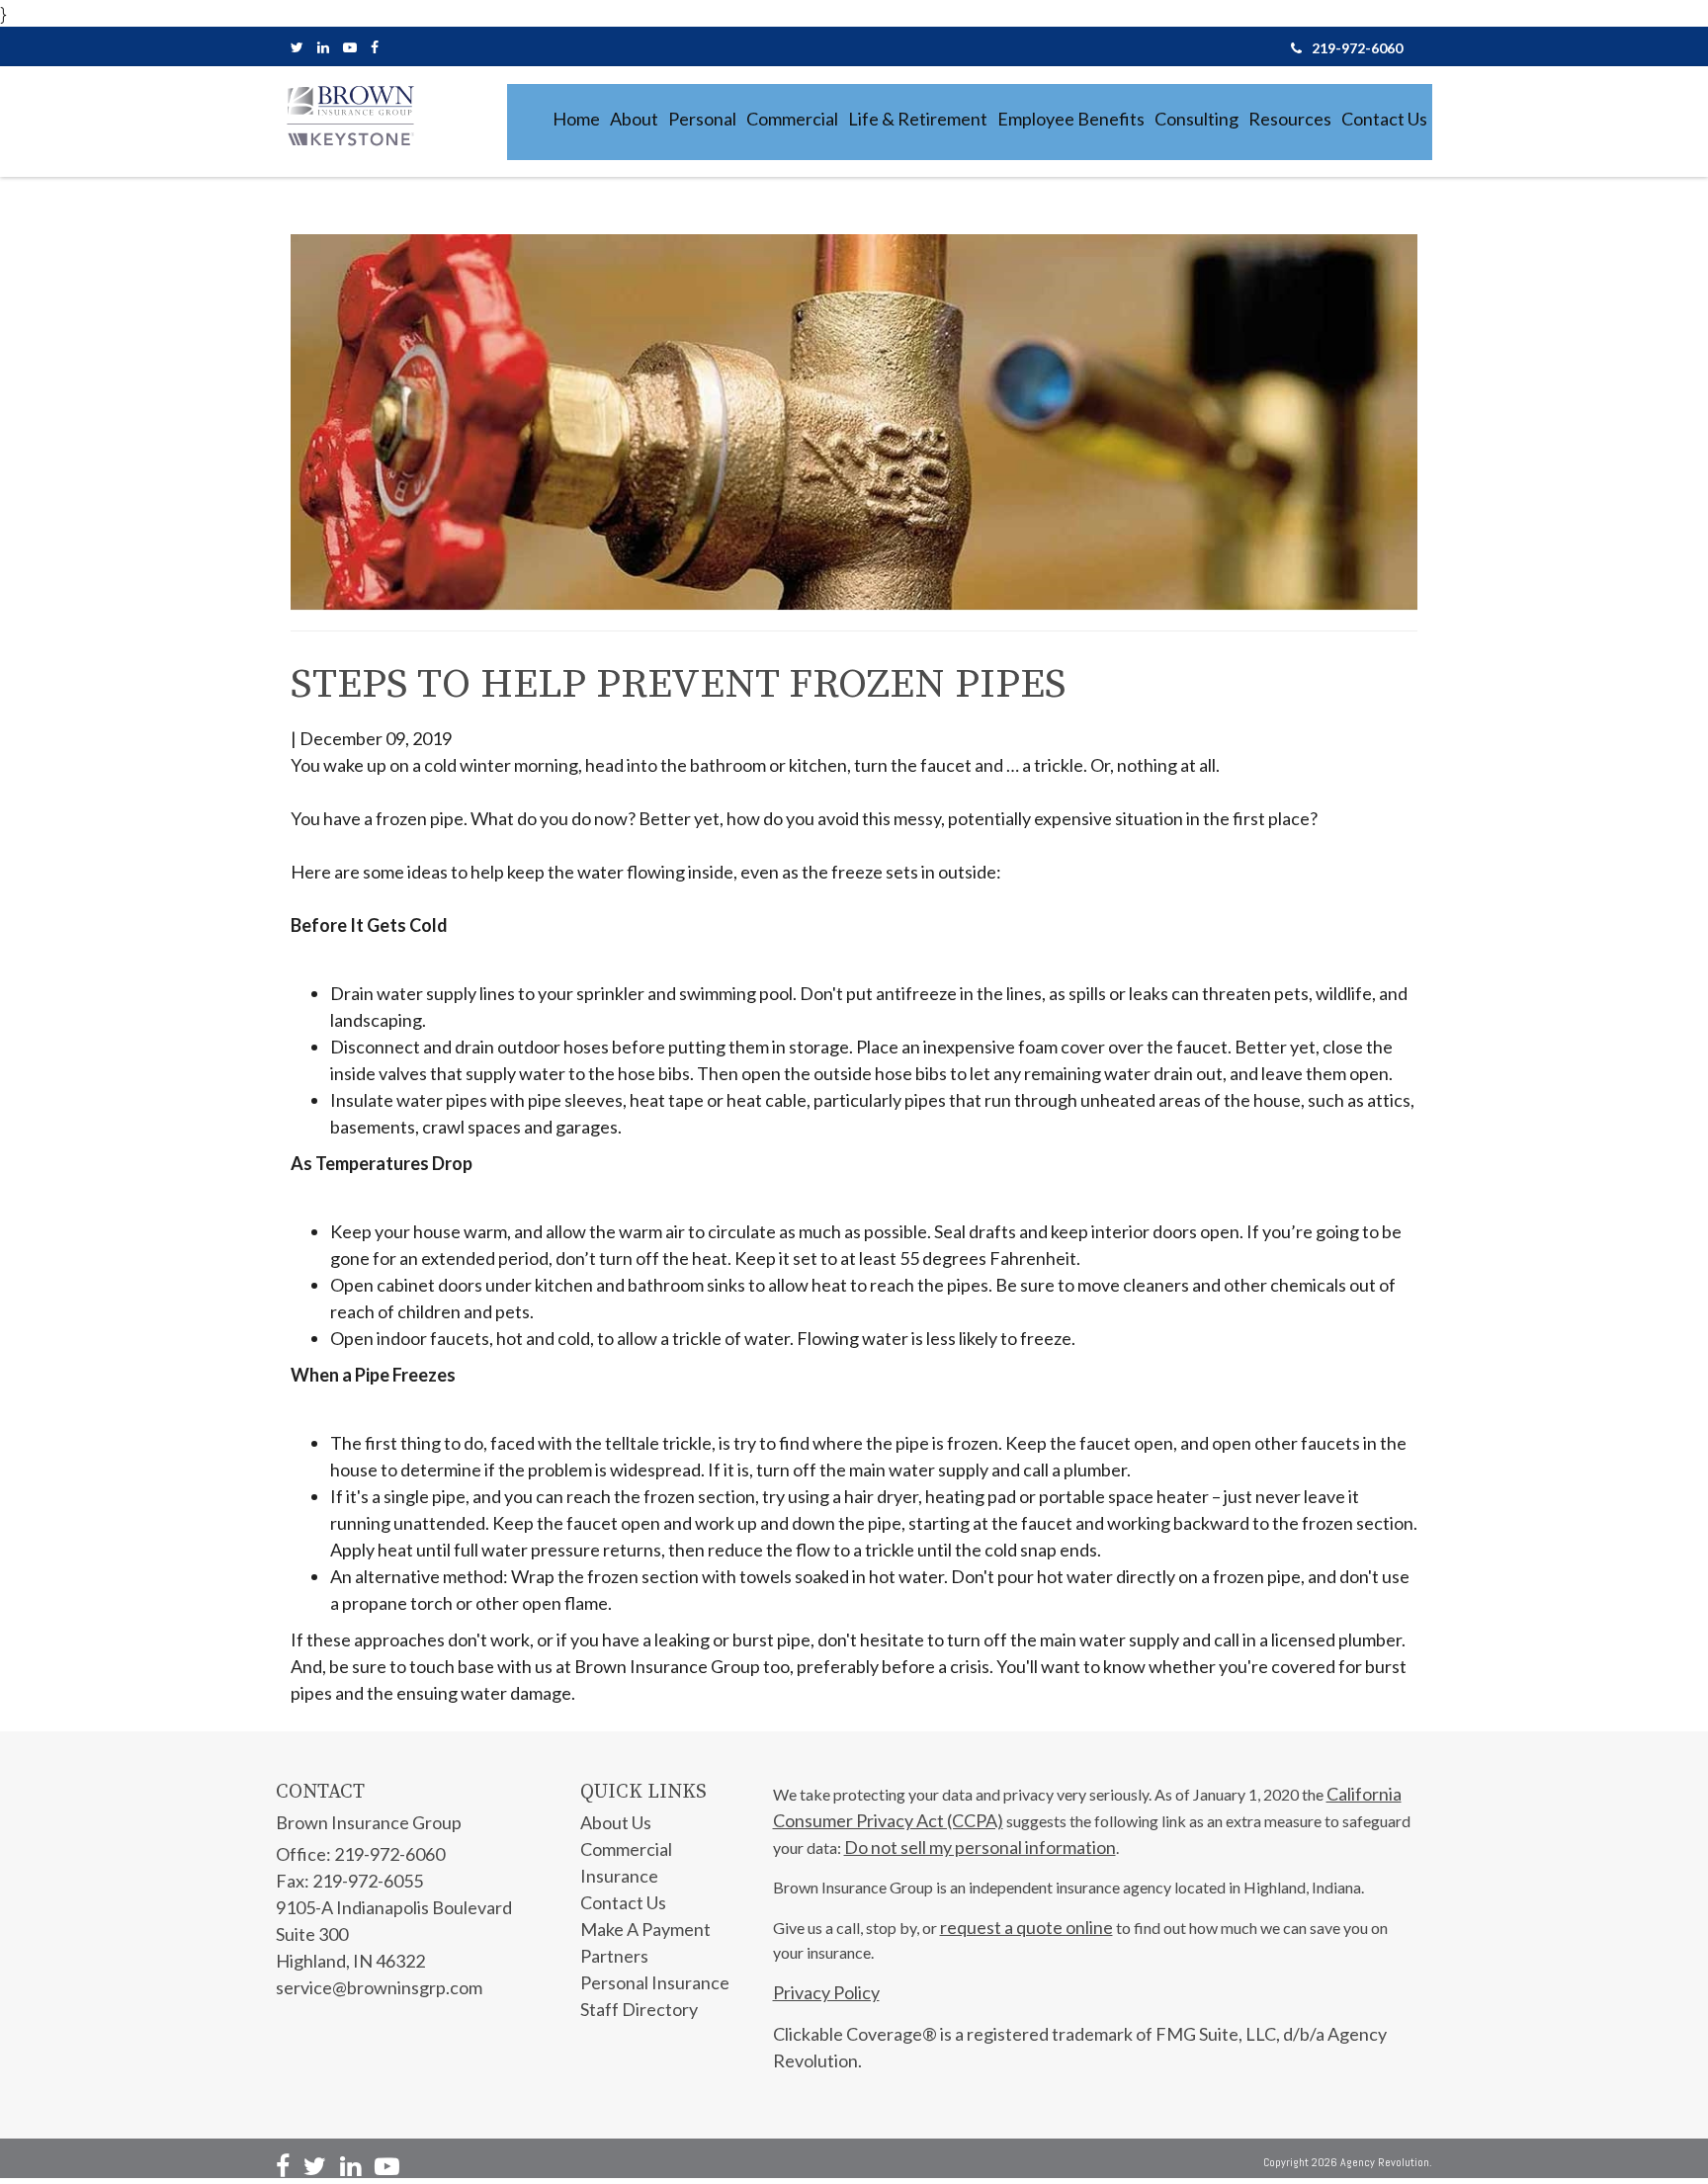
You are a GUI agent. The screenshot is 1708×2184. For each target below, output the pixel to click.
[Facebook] (375, 47)
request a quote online (1026, 1927)
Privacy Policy (826, 1992)
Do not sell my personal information (980, 1847)
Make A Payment (645, 1929)
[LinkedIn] (323, 47)
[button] (634, 119)
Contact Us (623, 1902)
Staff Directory (639, 2009)
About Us (616, 1822)
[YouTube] (350, 47)
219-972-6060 (1357, 48)
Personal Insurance (655, 1982)
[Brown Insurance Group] (350, 116)
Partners (614, 1956)
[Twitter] (297, 47)
